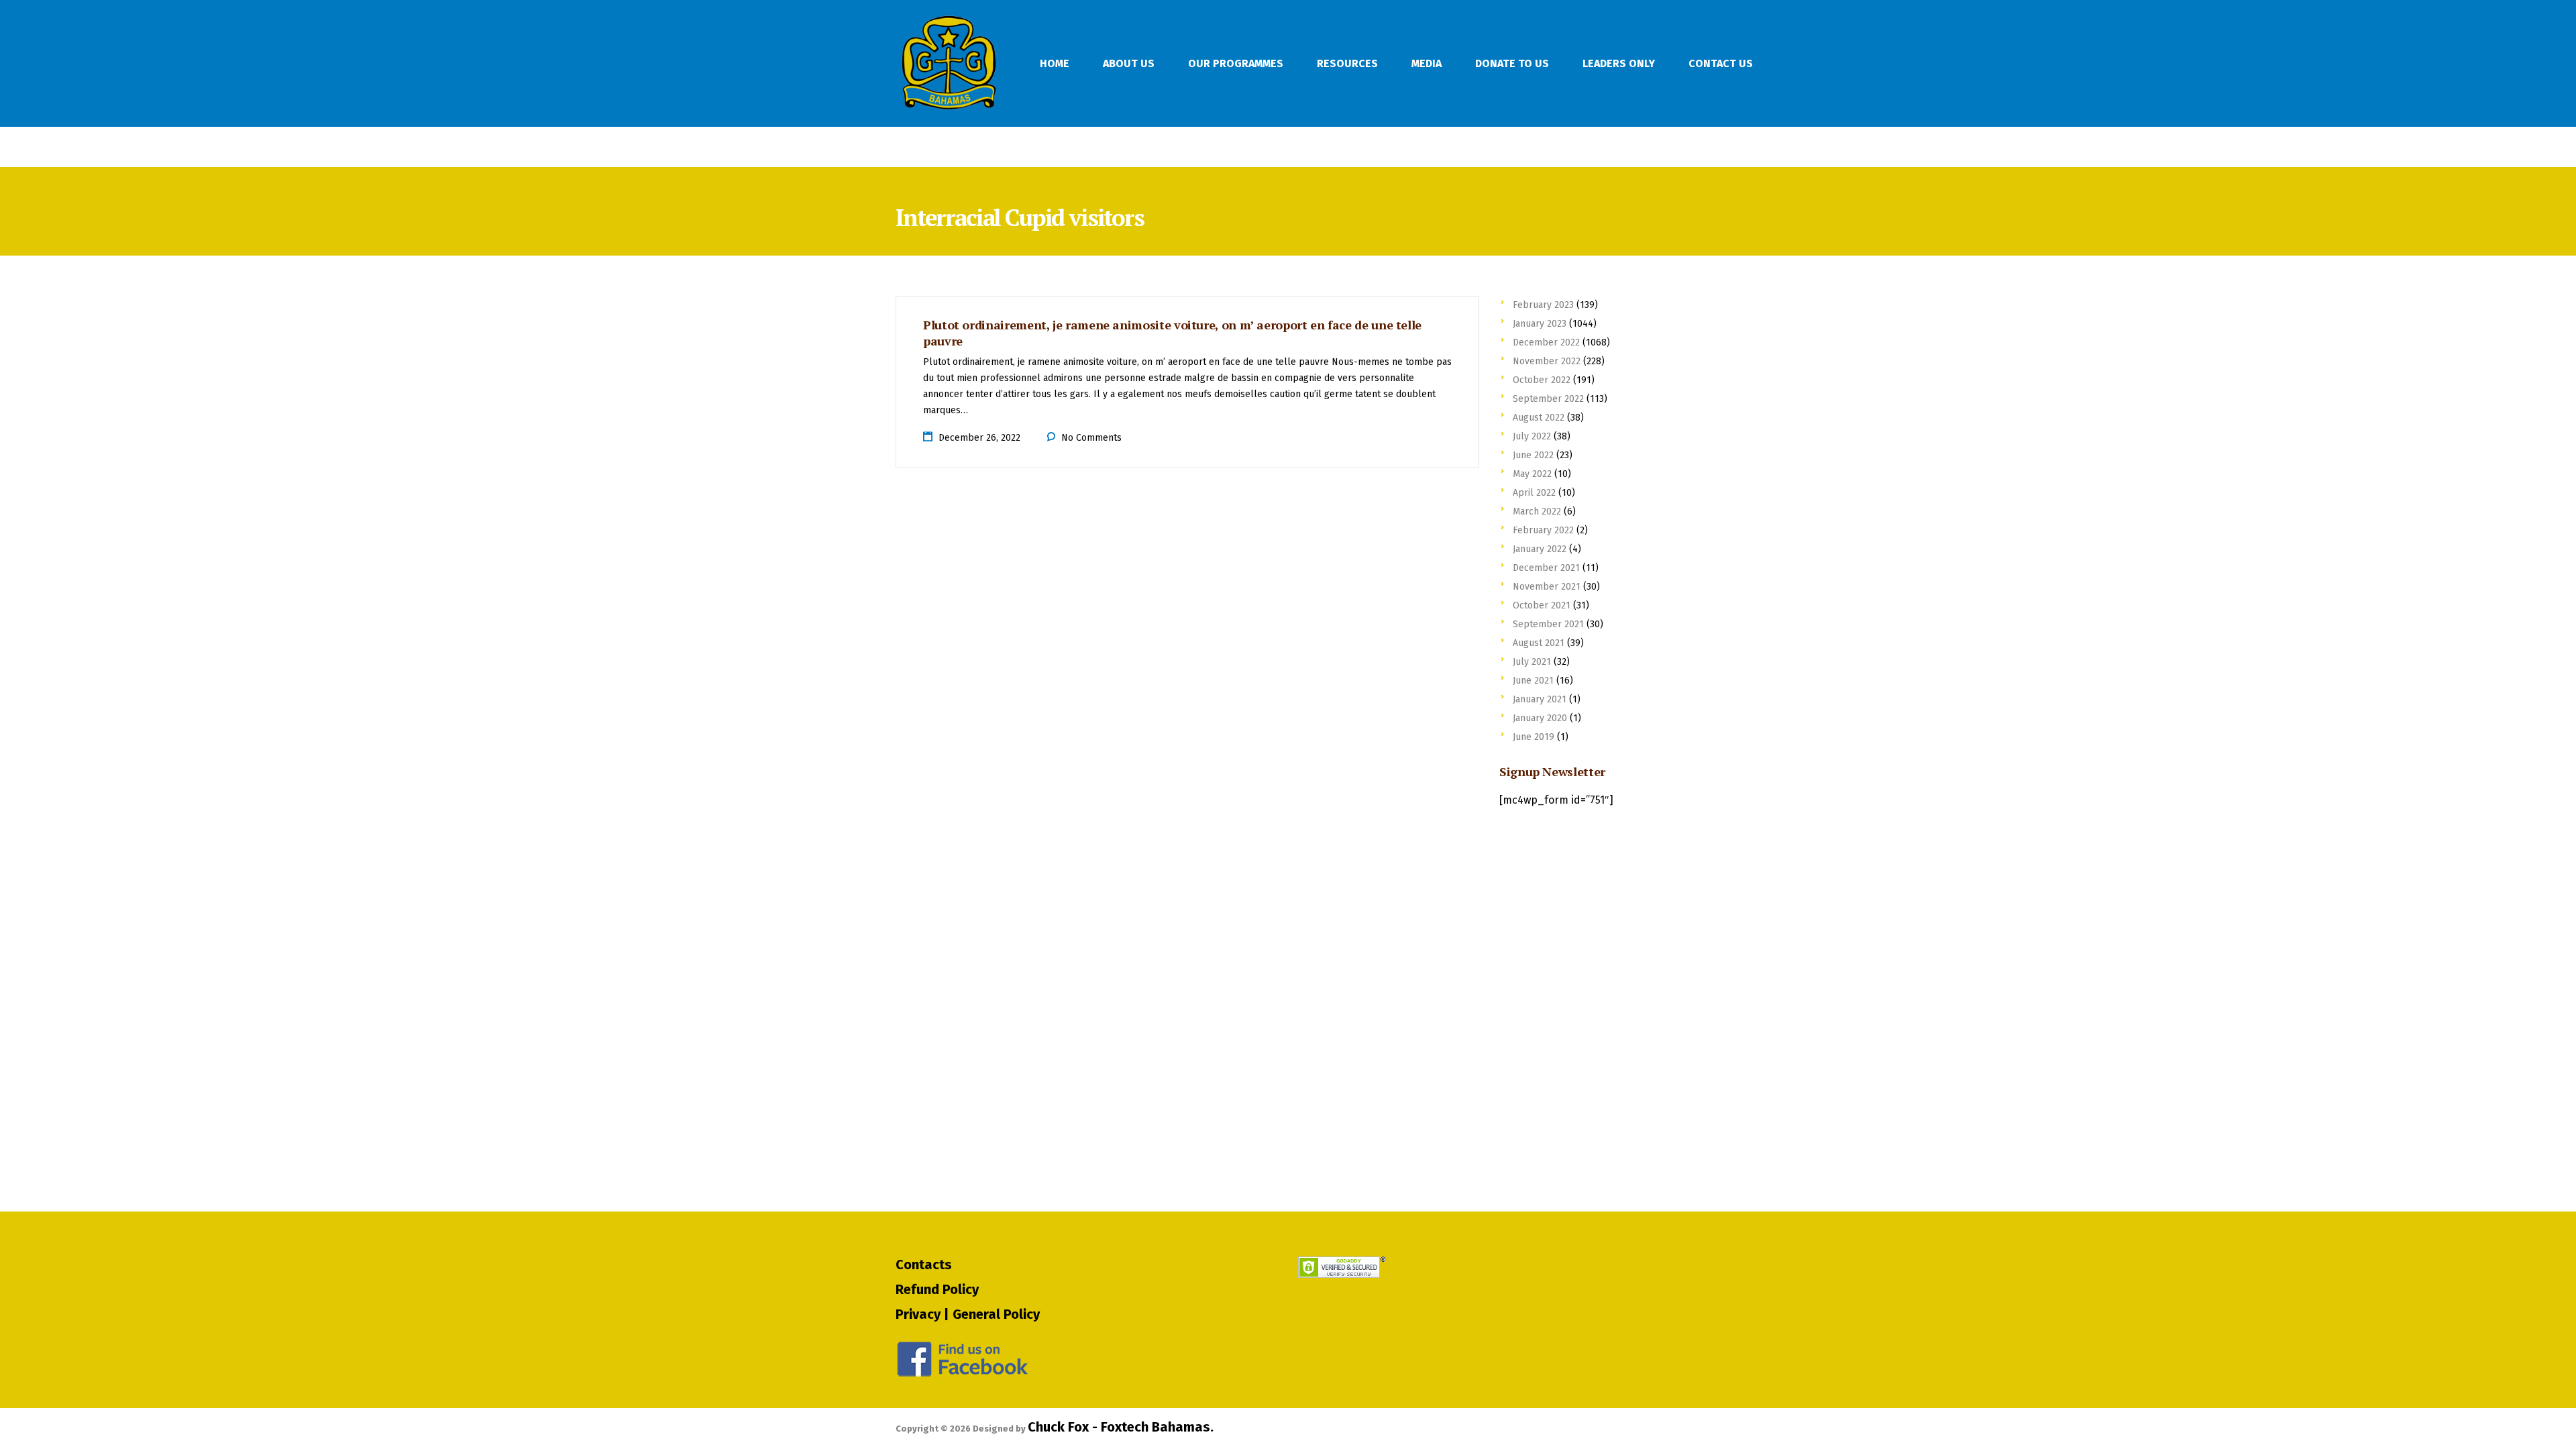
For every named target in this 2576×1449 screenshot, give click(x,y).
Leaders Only (1619, 63)
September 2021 (1548, 624)
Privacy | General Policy (968, 1314)
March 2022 (1537, 512)
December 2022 (1546, 342)
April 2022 (1534, 493)
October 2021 (1542, 605)
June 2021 (1533, 681)
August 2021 (1539, 643)
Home (1055, 63)
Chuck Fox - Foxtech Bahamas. (1121, 1427)
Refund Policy (937, 1289)
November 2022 (1547, 361)
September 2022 (1548, 399)
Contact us (1721, 63)
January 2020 (1540, 718)
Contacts (924, 1265)
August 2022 (1539, 418)
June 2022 (1533, 455)
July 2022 (1532, 436)
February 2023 (1543, 305)
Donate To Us (1512, 63)
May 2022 (1532, 474)
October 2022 (1542, 380)
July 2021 (1532, 662)
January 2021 (1540, 699)
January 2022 (1540, 549)
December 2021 (1546, 568)
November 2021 (1547, 587)
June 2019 (1534, 737)
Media (1427, 63)
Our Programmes (1236, 63)
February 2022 (1543, 530)
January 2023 (1540, 324)
